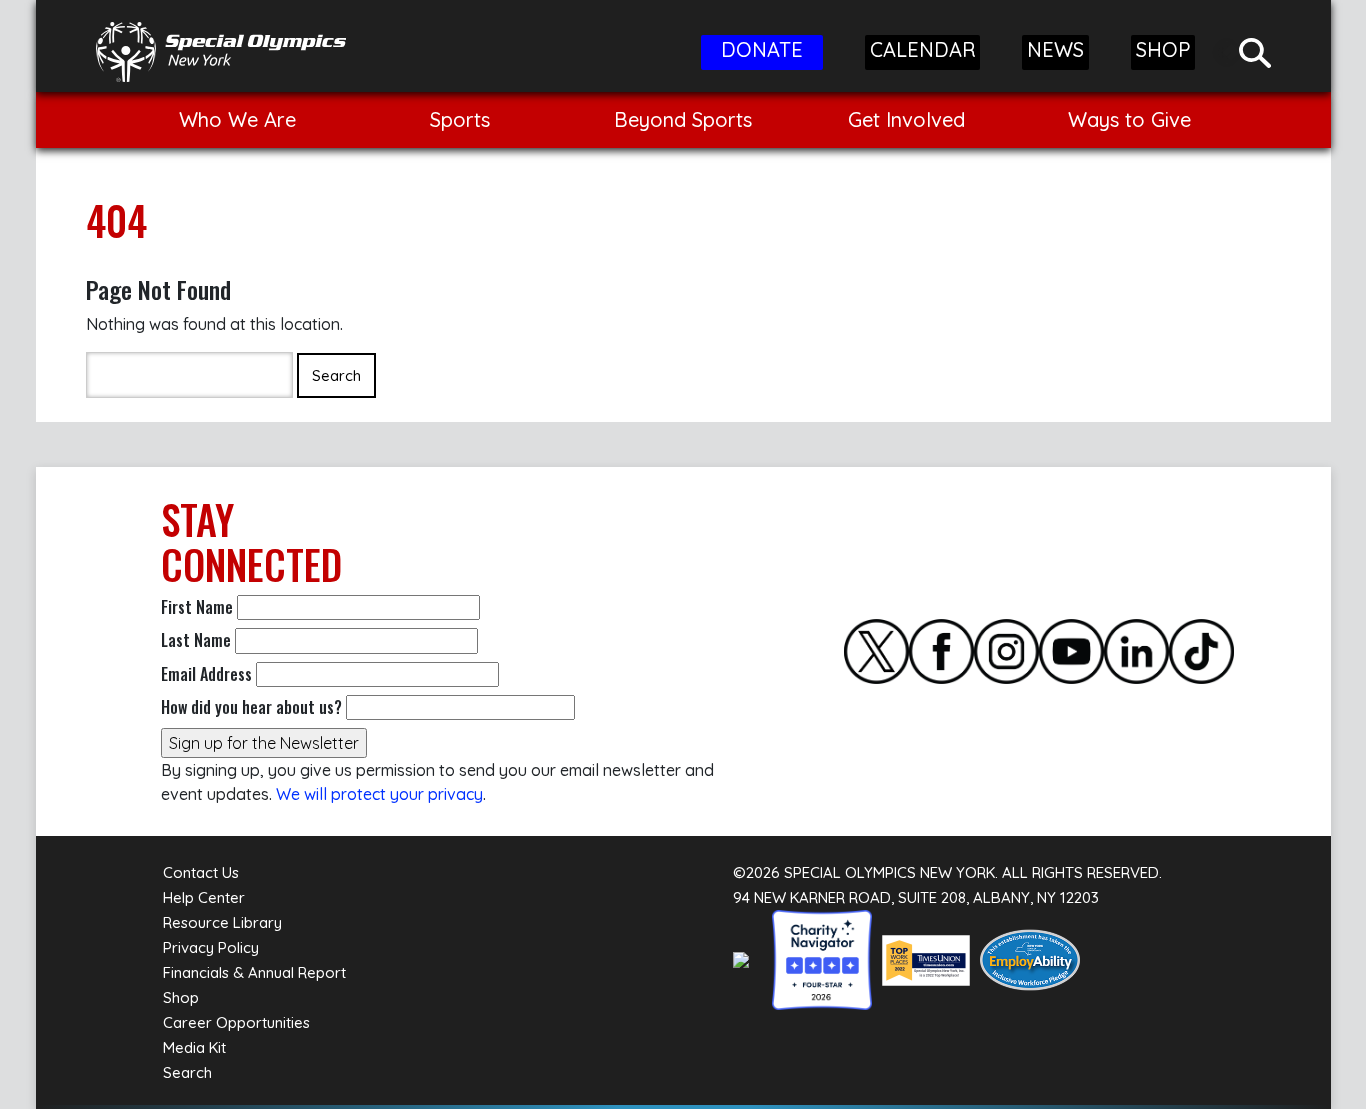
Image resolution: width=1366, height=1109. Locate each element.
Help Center (204, 897)
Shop (181, 997)
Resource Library (222, 922)
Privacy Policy (211, 947)
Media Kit (194, 1047)
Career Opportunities (236, 1022)
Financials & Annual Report (254, 972)
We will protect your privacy (379, 794)
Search (187, 1072)
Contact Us (201, 872)
